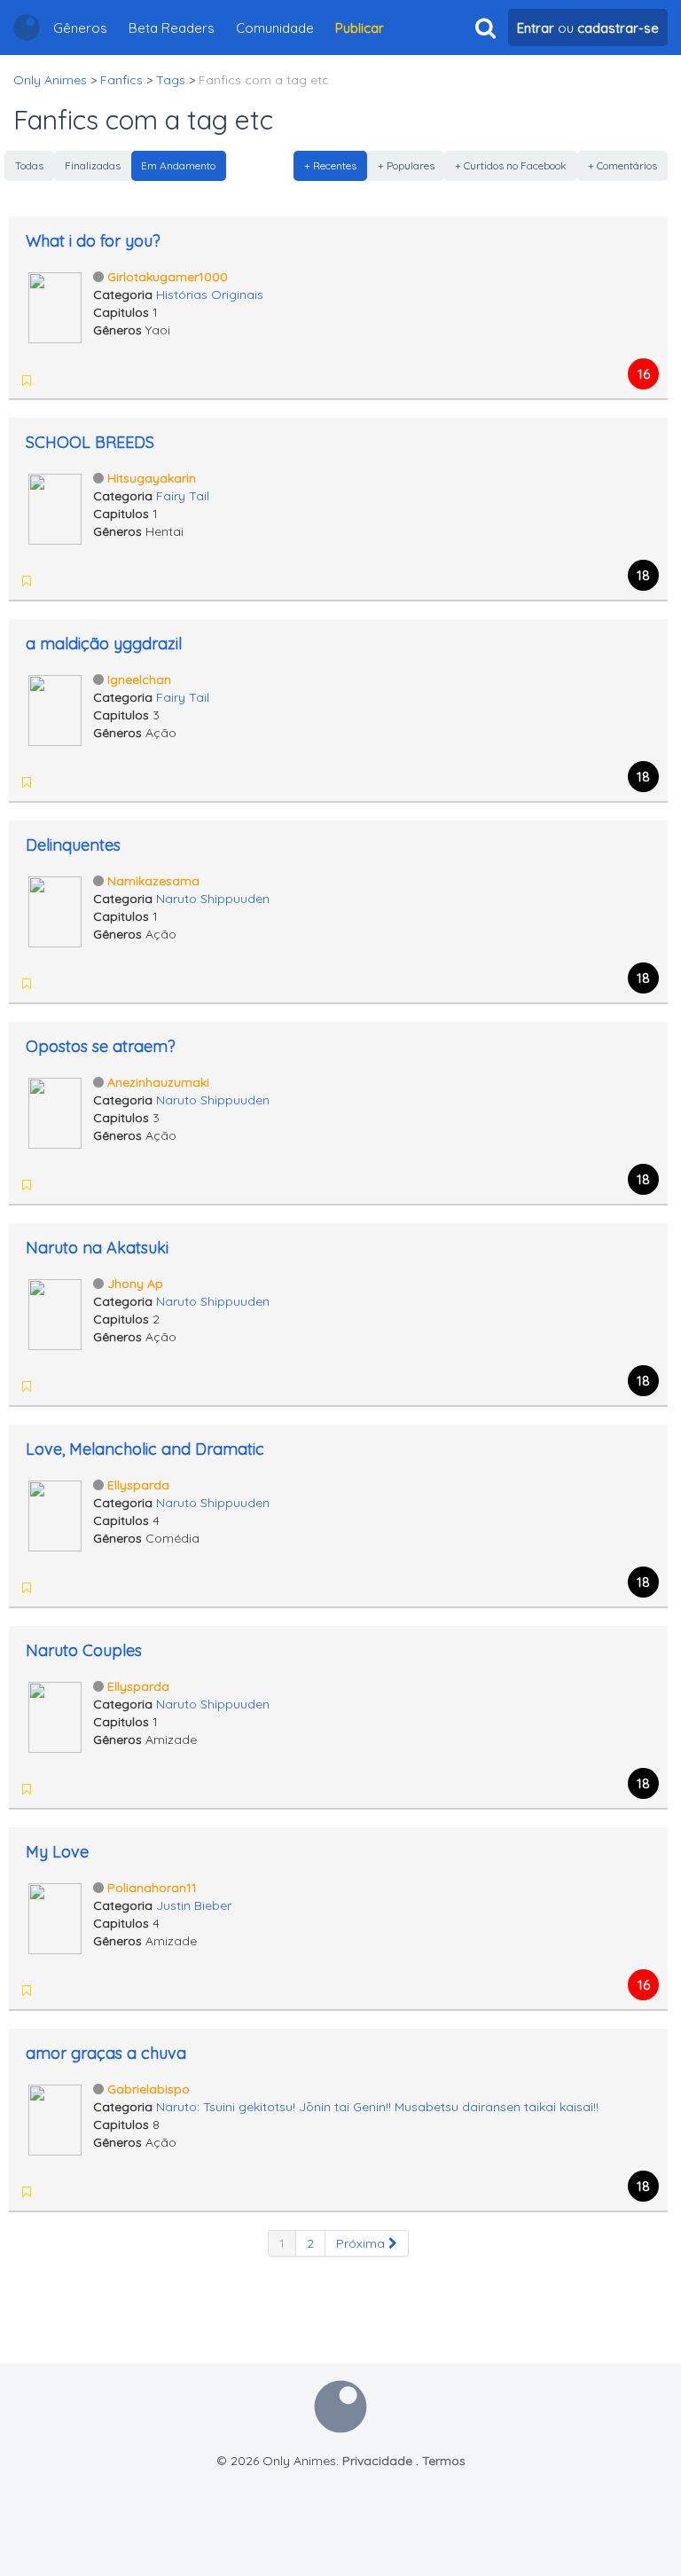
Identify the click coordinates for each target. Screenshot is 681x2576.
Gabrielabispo (149, 2089)
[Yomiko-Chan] (51, 1386)
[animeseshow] (51, 2192)
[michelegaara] (51, 984)
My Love (57, 1852)
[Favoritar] (27, 381)
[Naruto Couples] (55, 1716)
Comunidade (275, 28)
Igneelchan (139, 679)
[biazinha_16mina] (51, 1789)
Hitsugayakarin (152, 478)
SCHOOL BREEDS (90, 442)
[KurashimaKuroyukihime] (51, 1588)
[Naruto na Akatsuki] (55, 1313)
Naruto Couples (84, 1650)
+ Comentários (622, 165)
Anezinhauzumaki (158, 1082)
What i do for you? (93, 241)
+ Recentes (330, 165)
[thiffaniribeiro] (51, 1991)
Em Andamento (178, 165)
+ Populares (406, 165)
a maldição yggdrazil (104, 644)
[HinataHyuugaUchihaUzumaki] (74, 1789)
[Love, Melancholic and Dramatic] (55, 1514)
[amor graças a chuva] (55, 2118)
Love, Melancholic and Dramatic (145, 1449)
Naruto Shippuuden (213, 899)
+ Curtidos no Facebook (511, 165)
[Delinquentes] (55, 910)
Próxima (362, 2243)
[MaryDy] (51, 1185)
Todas (29, 165)
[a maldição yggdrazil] (55, 709)
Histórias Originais (210, 295)
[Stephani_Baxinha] (74, 1991)
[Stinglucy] (51, 782)
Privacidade (377, 2461)
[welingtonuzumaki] (74, 984)
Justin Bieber (194, 1905)
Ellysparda (138, 1485)
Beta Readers (172, 28)
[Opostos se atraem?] (55, 1111)
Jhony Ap (135, 1284)
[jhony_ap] (74, 1588)
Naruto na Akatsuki (97, 1248)
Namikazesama (153, 881)
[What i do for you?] (55, 306)
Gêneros (80, 28)
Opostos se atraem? (101, 1046)
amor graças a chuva (106, 2053)
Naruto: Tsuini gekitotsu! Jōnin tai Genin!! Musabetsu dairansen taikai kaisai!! (377, 2107)
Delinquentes (73, 845)
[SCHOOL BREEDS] (55, 507)
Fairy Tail (183, 496)
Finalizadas (93, 165)
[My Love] (55, 1917)
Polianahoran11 (152, 1888)
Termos (444, 2461)
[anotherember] (51, 581)
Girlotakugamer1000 (168, 277)
